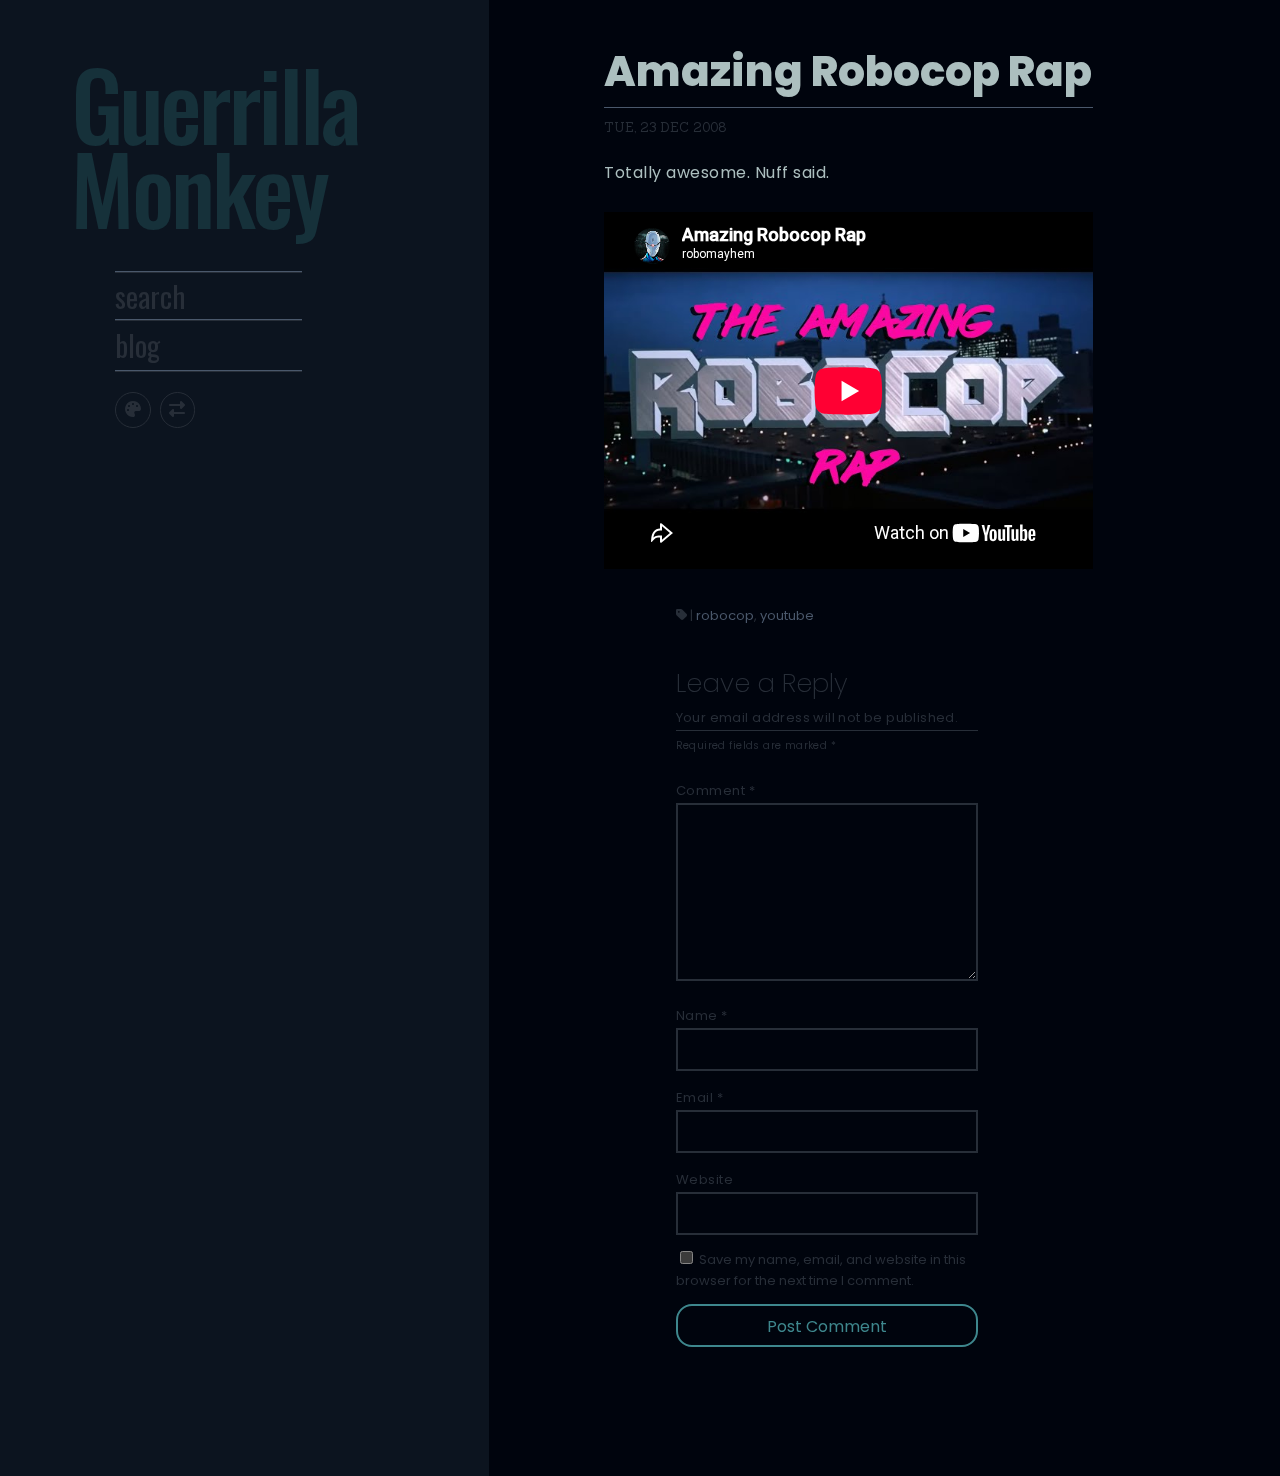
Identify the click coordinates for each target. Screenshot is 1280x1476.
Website (705, 1179)
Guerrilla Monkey (214, 145)
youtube (787, 615)
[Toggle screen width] (177, 409)
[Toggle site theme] (132, 409)
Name (702, 1015)
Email (700, 1097)
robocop (725, 615)
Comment (716, 790)
